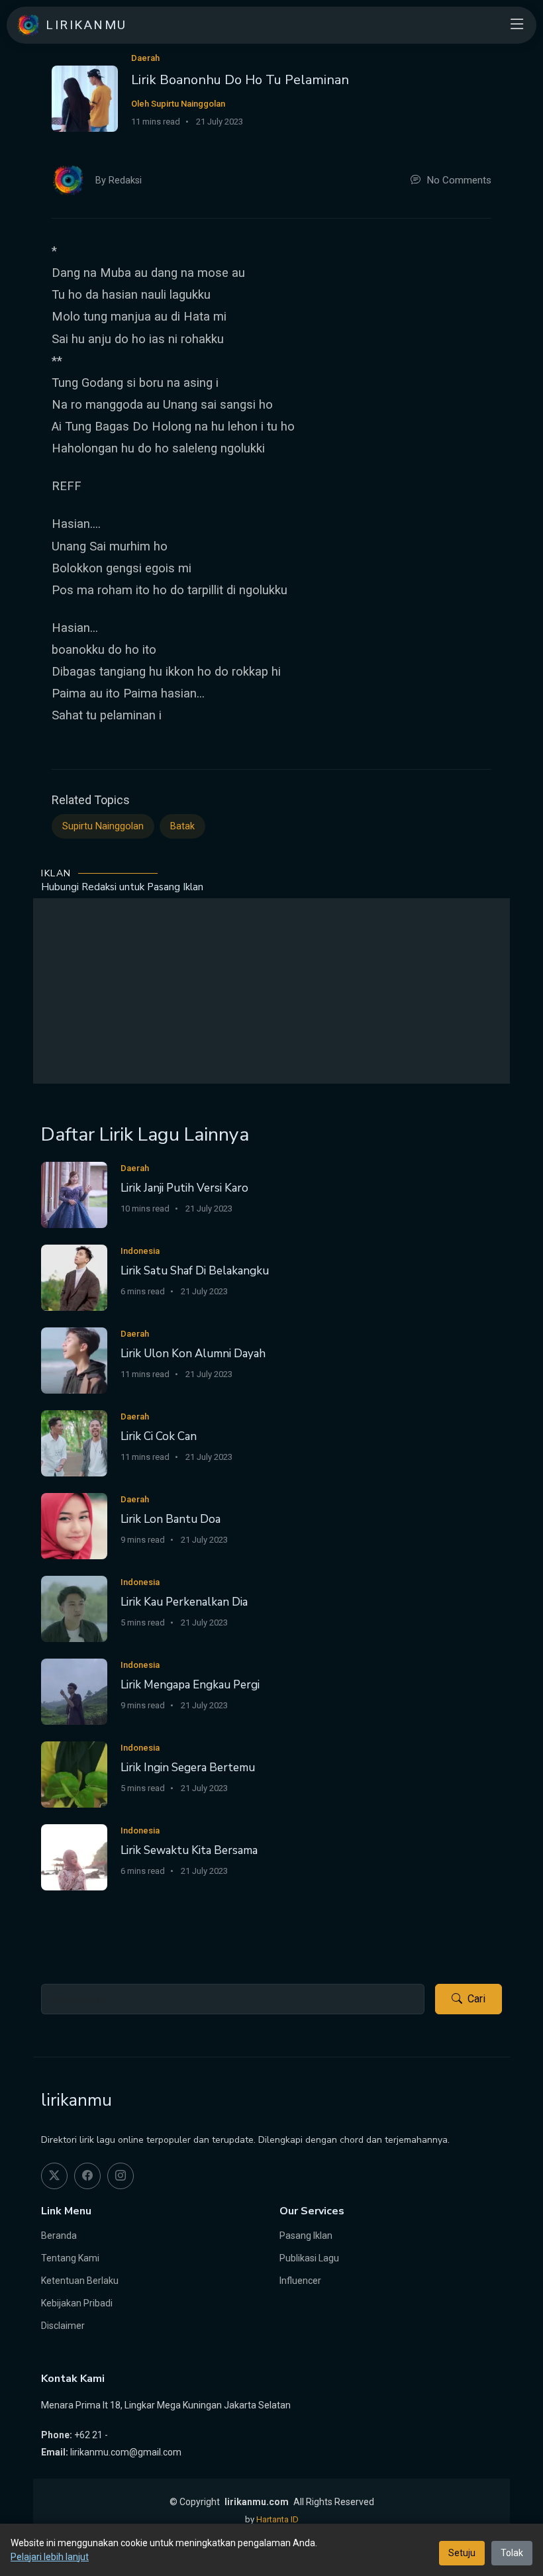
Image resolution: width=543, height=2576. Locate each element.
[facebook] (87, 2176)
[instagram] (121, 2176)
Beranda (59, 2236)
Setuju (462, 2553)
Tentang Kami (70, 2258)
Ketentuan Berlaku (80, 2281)
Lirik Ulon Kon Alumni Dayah (193, 1354)
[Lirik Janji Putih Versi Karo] (74, 1194)
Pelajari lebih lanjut (50, 2557)
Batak (182, 826)
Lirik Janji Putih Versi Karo (184, 1188)
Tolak (512, 2553)
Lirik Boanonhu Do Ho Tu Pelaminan (240, 80)
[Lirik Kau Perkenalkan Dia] (74, 1608)
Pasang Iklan (306, 2236)
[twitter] (54, 2176)
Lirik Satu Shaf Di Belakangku (195, 1271)
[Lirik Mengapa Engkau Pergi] (74, 1691)
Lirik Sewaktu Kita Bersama (189, 1850)
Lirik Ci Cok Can (159, 1436)
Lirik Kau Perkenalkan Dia (184, 1602)
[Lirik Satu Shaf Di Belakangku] (74, 1277)
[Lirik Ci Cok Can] (74, 1442)
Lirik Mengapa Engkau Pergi (190, 1685)
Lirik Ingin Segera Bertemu (188, 1768)
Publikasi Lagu (309, 2258)
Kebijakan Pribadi (77, 2303)
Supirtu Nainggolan (103, 826)
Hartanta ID (277, 2519)
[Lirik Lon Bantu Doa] (74, 1525)
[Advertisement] (271, 991)
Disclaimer (63, 2326)
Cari (476, 1999)
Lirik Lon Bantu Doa (171, 1519)
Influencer (300, 2281)
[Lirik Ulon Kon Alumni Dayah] (74, 1360)
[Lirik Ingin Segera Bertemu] (74, 1774)
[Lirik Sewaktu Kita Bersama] (74, 1856)
